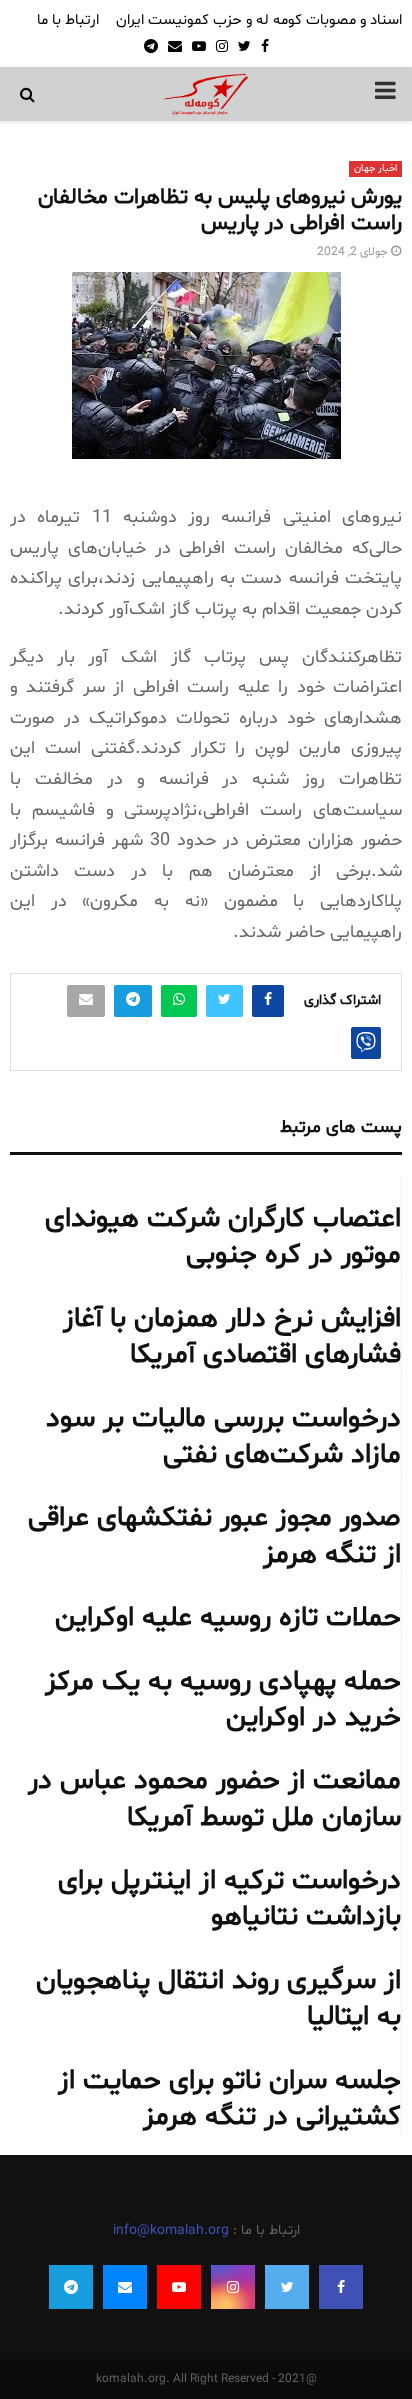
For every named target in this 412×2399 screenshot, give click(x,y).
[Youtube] (179, 2287)
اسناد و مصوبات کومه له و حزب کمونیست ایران (259, 20)
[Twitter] (287, 2287)
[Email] (125, 2287)
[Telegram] (71, 2287)
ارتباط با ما (68, 20)
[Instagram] (233, 2287)
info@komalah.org (171, 2230)
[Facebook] (341, 2287)
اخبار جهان (375, 168)
